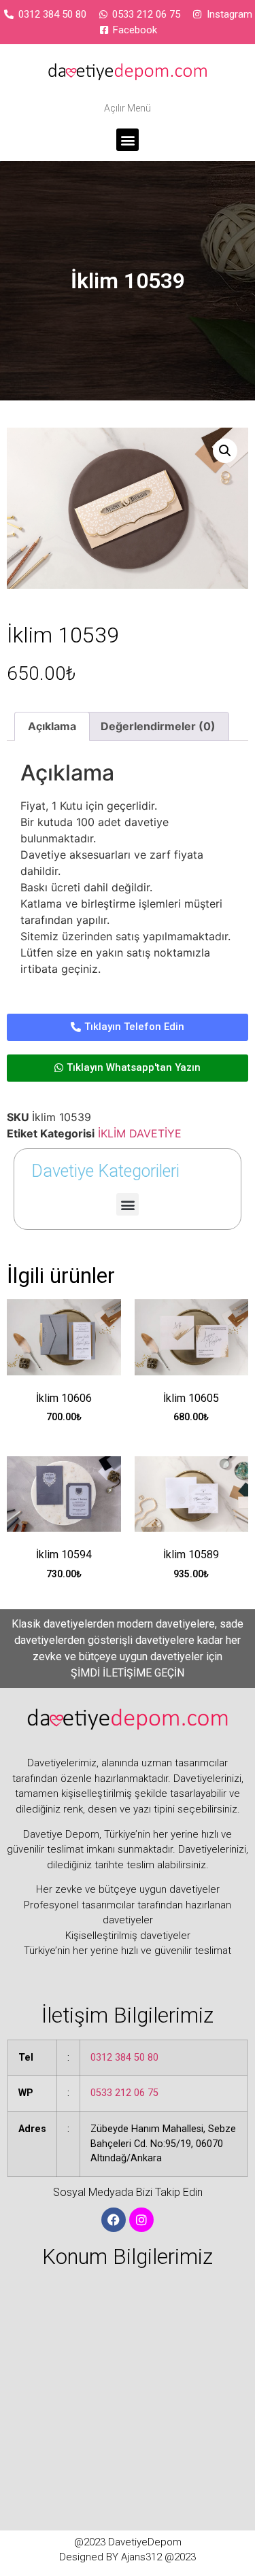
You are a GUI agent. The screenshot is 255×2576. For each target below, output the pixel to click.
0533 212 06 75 (124, 2093)
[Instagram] (141, 2220)
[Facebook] (114, 2220)
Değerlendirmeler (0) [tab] (158, 726)
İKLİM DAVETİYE (140, 1133)
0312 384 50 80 (124, 2058)
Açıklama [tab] (52, 726)
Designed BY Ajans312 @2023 (128, 2557)
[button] (128, 140)
